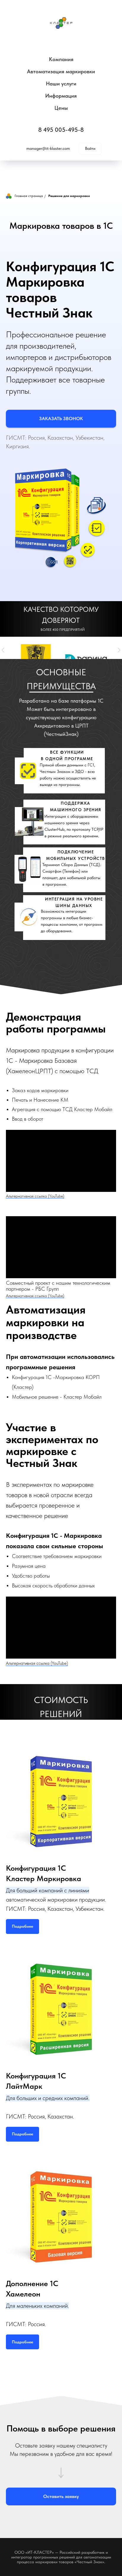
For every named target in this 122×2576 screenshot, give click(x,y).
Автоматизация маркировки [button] (61, 71)
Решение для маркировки (69, 196)
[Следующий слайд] (119, 650)
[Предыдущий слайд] (3, 650)
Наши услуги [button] (61, 84)
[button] (61, 419)
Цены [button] (61, 108)
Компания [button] (61, 59)
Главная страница (29, 196)
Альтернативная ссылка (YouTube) (35, 1196)
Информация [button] (61, 96)
